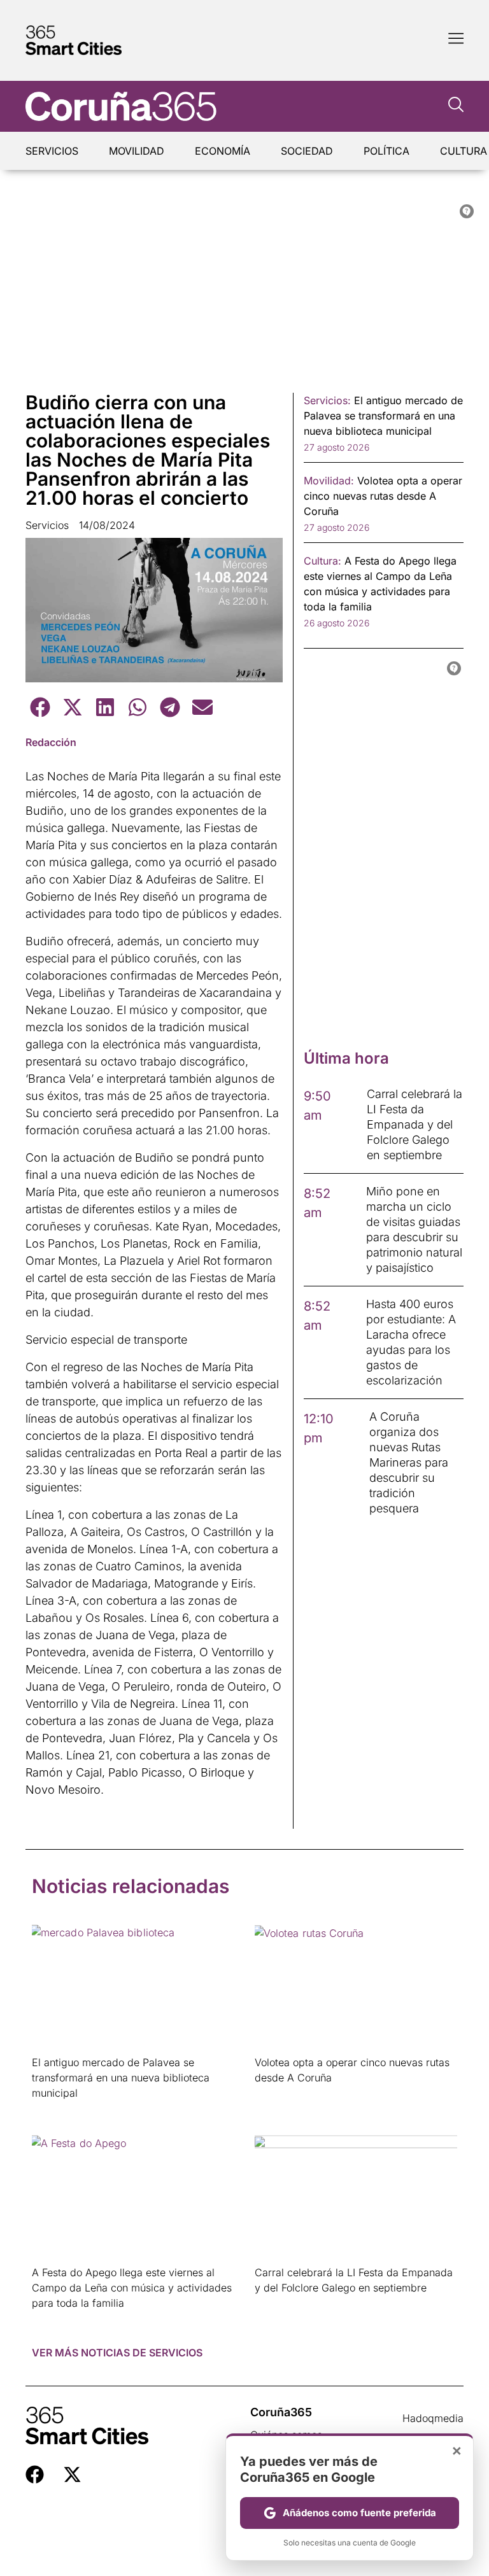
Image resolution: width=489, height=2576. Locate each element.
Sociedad (307, 151)
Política (386, 151)
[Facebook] (35, 2474)
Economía (223, 151)
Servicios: (327, 400)
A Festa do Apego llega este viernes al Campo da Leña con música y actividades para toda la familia (132, 2288)
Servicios (52, 151)
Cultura (464, 151)
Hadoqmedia (433, 2418)
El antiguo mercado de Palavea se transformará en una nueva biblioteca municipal (121, 2078)
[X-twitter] (72, 2474)
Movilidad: (329, 481)
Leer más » (52, 2109)
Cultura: (322, 561)
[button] (40, 707)
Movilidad (137, 151)
